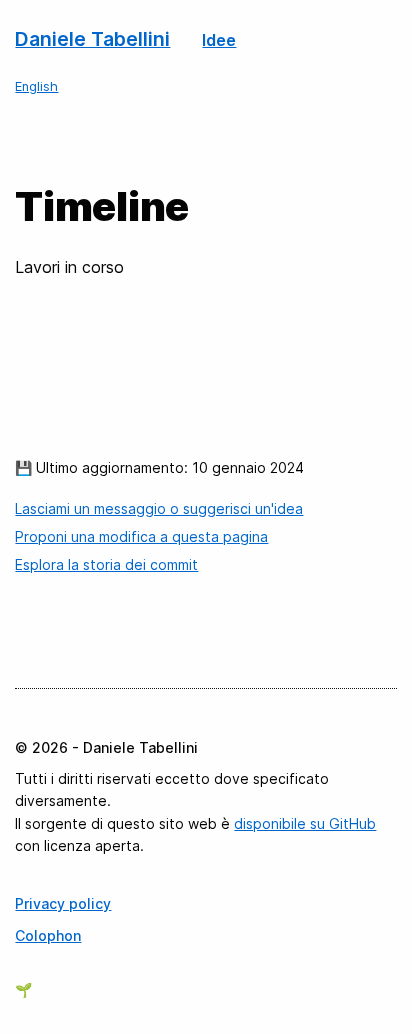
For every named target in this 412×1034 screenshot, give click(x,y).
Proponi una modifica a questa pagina (141, 536)
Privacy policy (63, 903)
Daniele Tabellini (92, 39)
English (36, 86)
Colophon (48, 935)
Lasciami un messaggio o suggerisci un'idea (159, 508)
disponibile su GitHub (305, 823)
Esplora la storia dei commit (106, 564)
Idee (219, 40)
